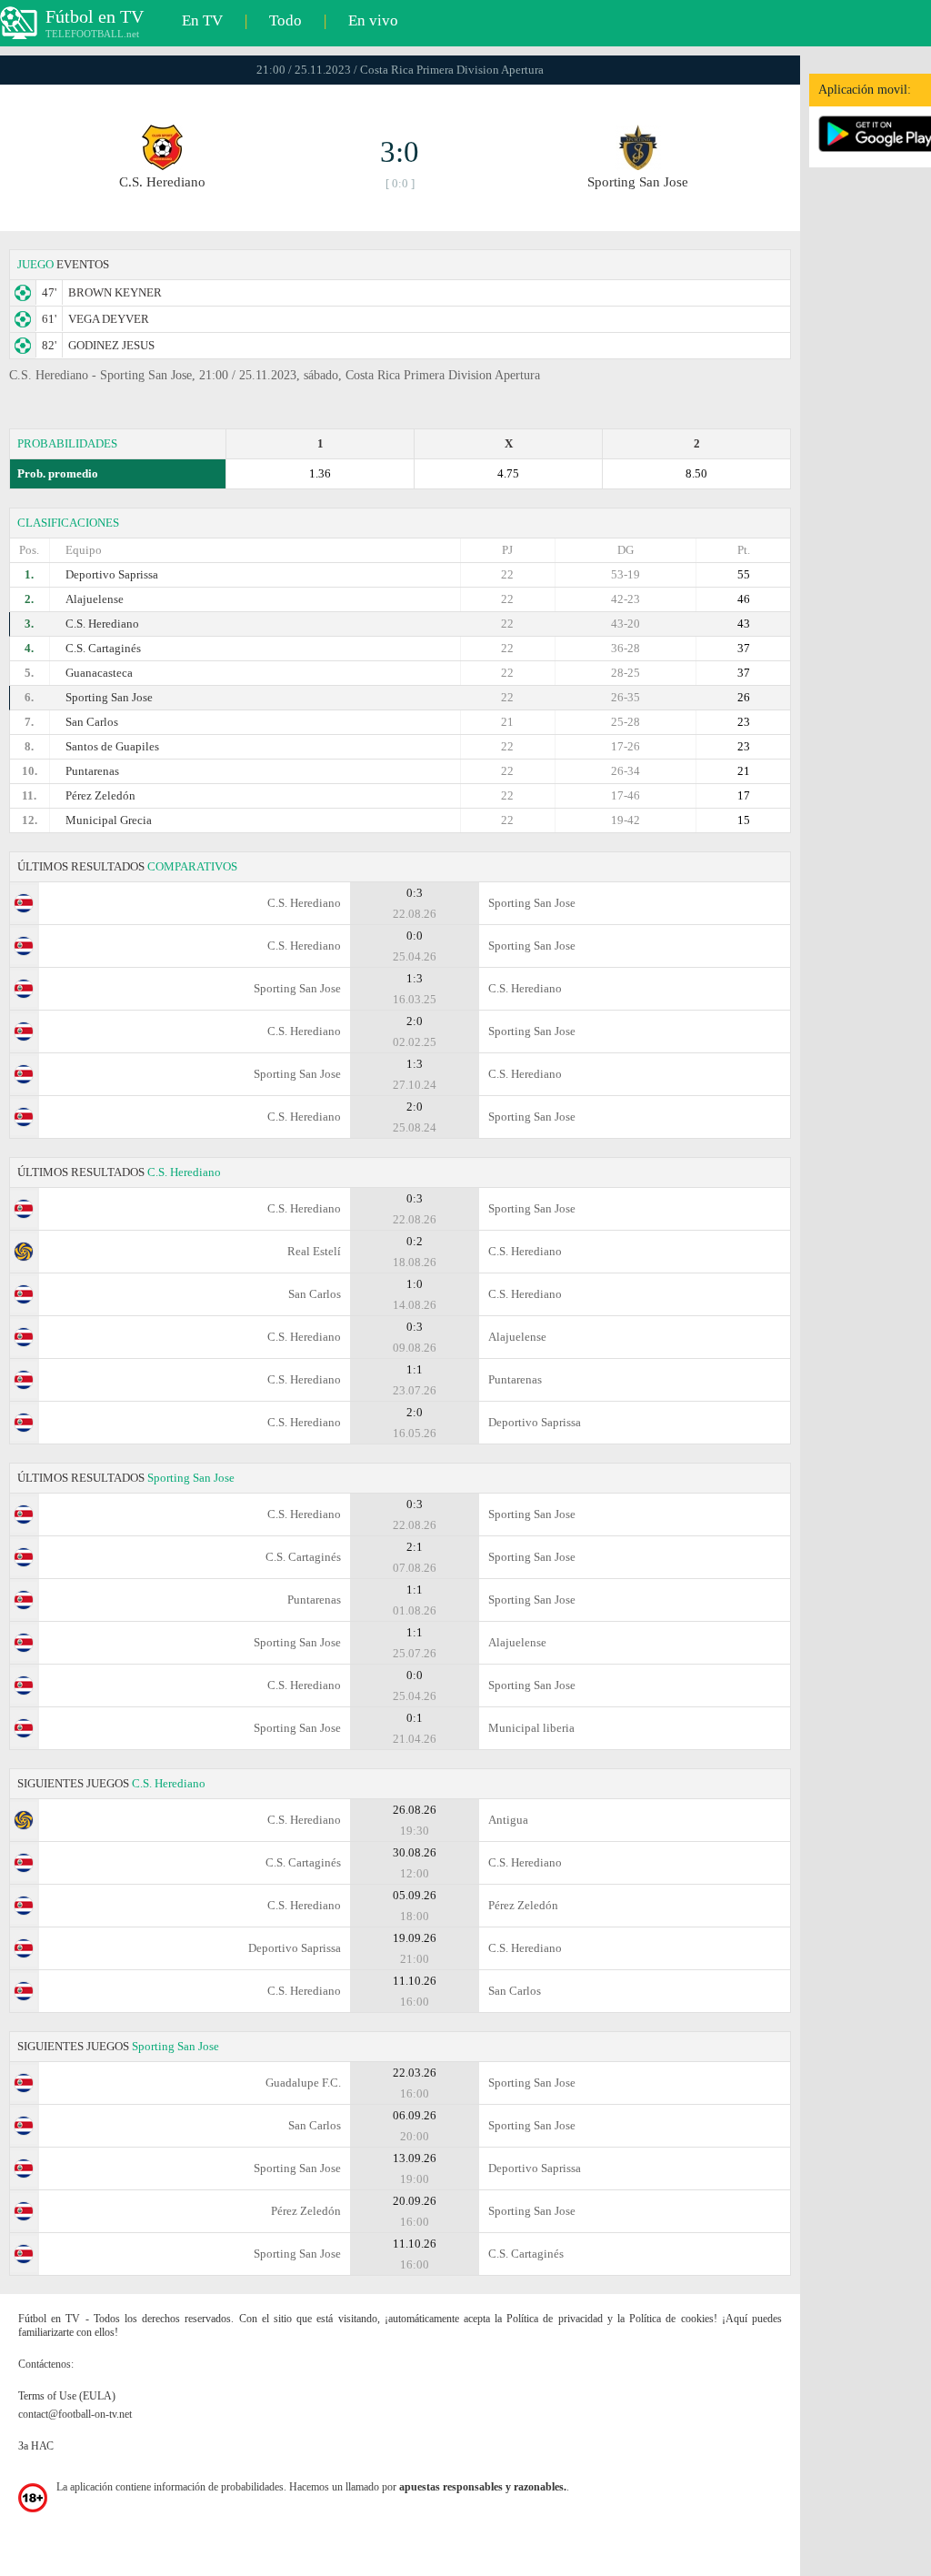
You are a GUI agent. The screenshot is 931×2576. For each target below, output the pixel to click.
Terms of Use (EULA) (67, 2396)
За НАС (36, 2446)
